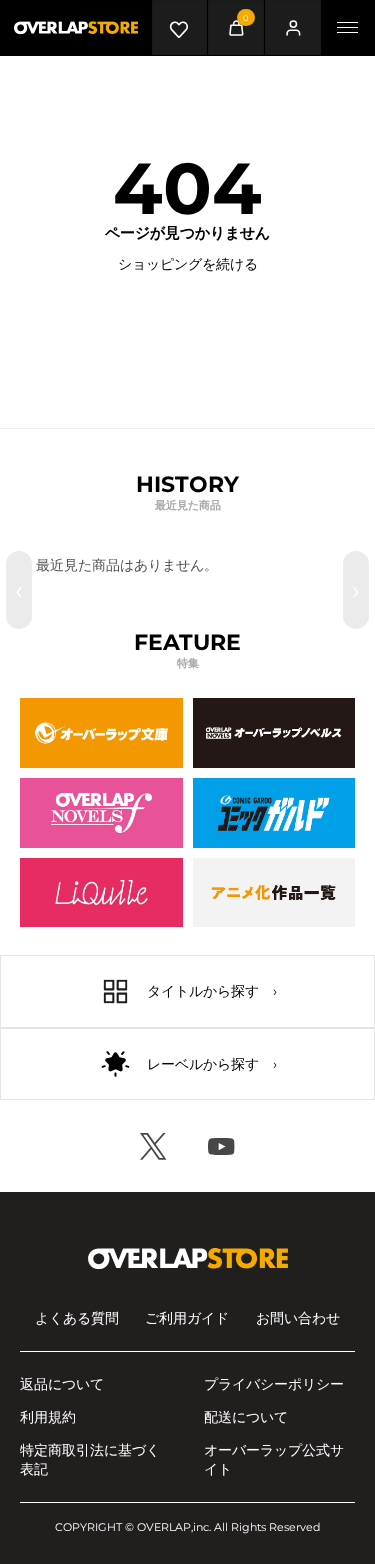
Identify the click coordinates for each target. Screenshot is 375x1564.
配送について (246, 1417)
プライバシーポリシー (274, 1384)
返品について (62, 1384)
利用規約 (48, 1417)
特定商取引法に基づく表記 (90, 1459)
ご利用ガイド (187, 1318)
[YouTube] (222, 1146)
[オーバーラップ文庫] (101, 733)
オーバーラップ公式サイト (274, 1459)
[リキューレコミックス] (101, 893)
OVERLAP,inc (173, 1527)
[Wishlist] (179, 27)
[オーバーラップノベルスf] (101, 813)
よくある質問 (77, 1318)
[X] (154, 1146)
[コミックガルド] (274, 813)
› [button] (356, 590)
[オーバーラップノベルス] (274, 733)
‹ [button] (19, 590)
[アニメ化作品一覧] (274, 893)
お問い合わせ (298, 1318)
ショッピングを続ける (188, 264)
